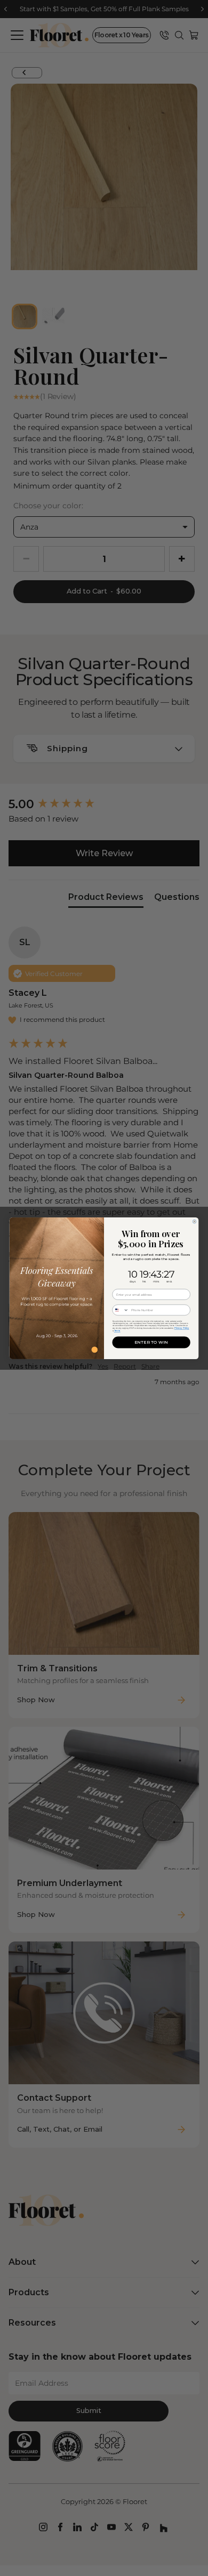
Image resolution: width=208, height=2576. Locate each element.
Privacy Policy (182, 1327)
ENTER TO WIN (151, 1342)
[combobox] (121, 1310)
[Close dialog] (194, 1221)
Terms (117, 1330)
